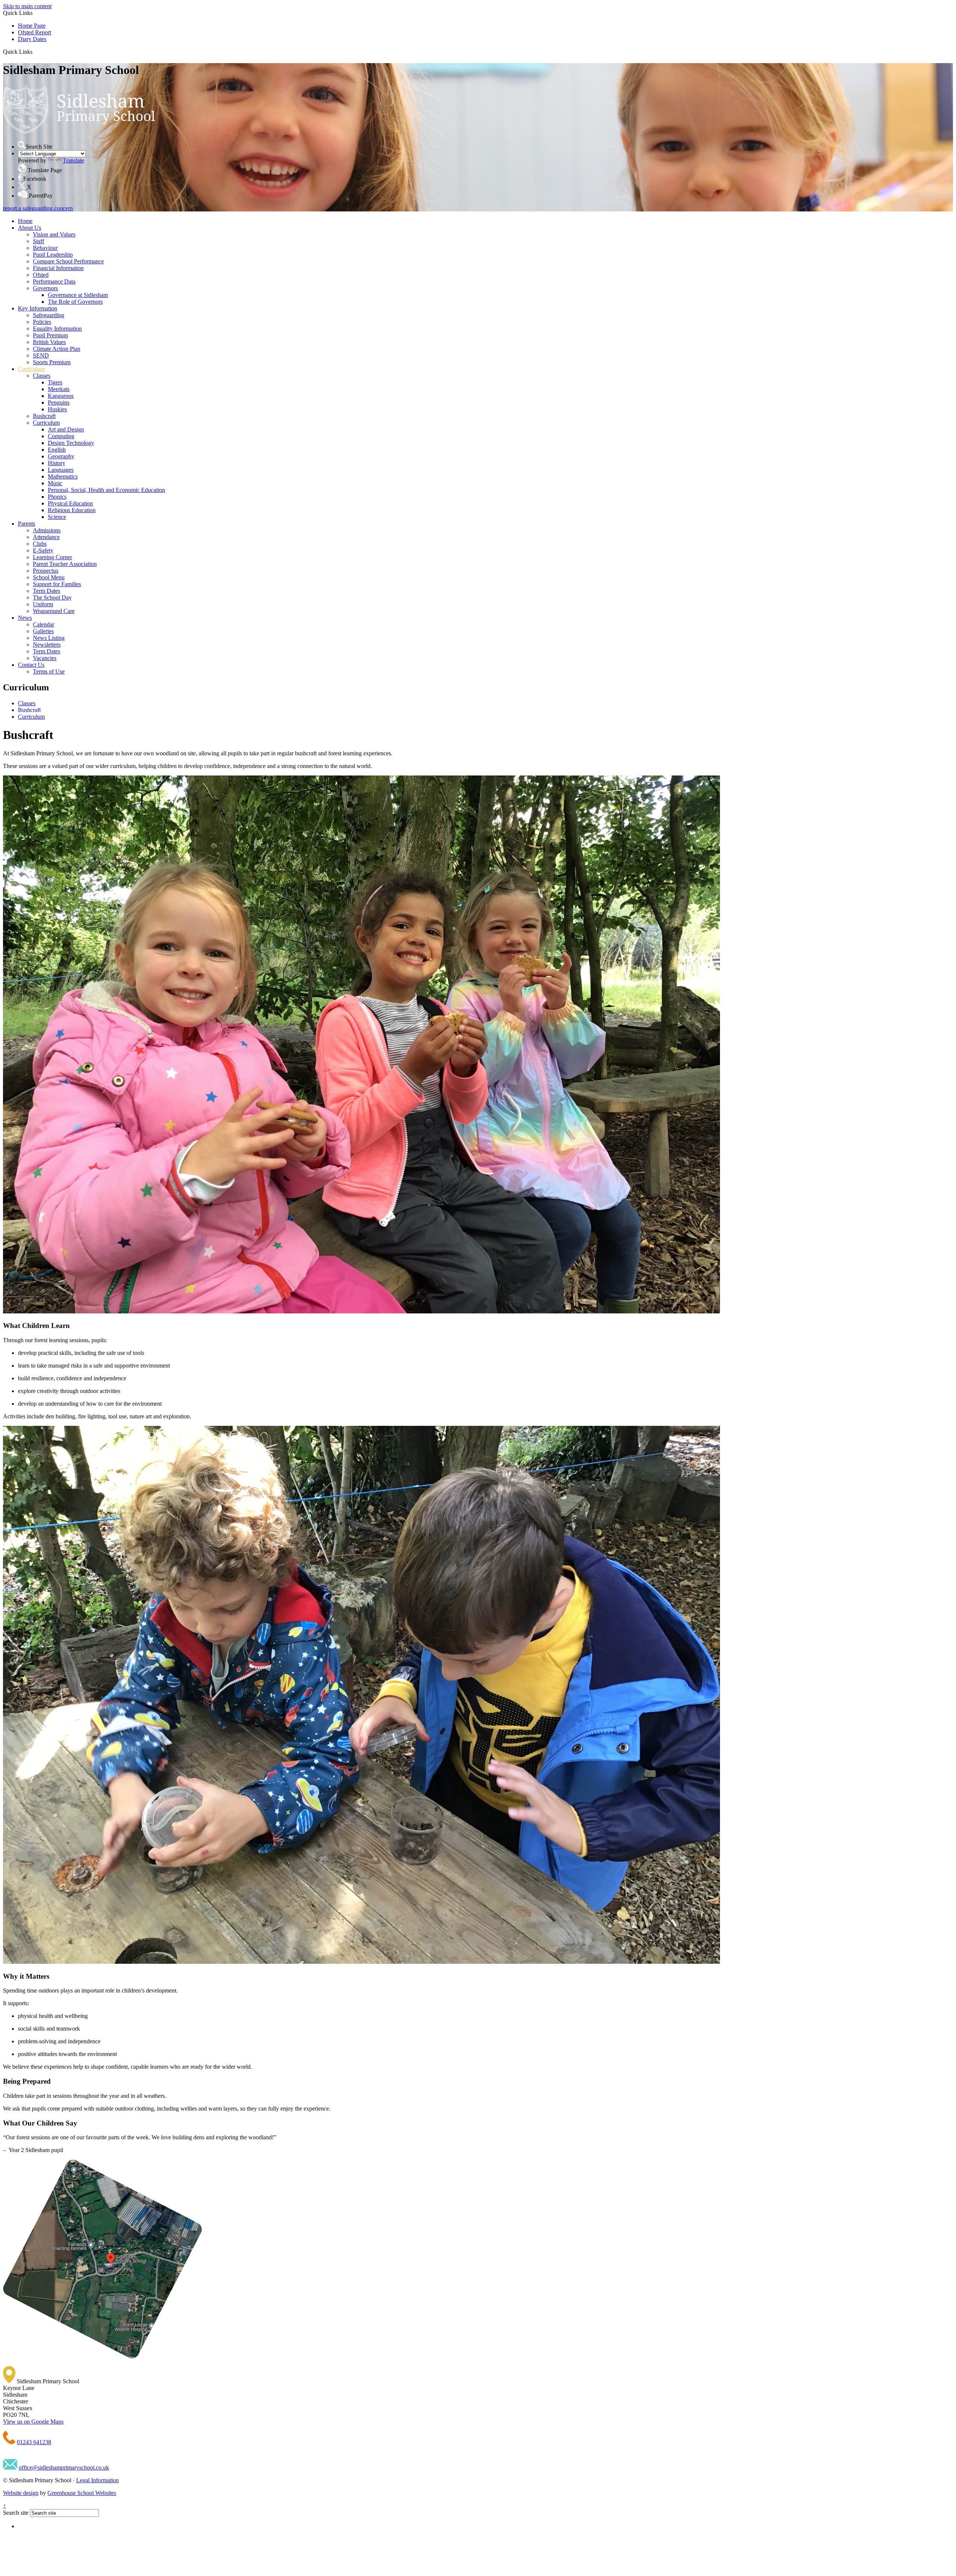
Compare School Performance (68, 261)
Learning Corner (52, 557)
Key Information (38, 308)
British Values (49, 342)
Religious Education (72, 510)
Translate (73, 160)
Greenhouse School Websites (82, 2493)
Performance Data (54, 281)
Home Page (32, 26)
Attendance (46, 537)
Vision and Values (54, 234)
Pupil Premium (50, 335)
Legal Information (97, 2480)
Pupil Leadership (53, 255)
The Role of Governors (75, 302)
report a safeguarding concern (38, 208)
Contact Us (31, 665)
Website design (21, 2493)
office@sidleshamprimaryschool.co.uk (64, 2467)
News (25, 618)
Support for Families (57, 584)
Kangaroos (61, 396)
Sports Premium (52, 362)
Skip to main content (27, 6)
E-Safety (43, 550)
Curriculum (31, 369)
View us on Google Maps (33, 2422)
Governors (45, 288)
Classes (42, 376)
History (57, 463)
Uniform (43, 604)
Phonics (57, 497)
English (57, 450)
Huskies (57, 409)
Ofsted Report (35, 32)
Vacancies (45, 658)
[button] (35, 52)
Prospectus (46, 571)
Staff (38, 241)
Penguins (59, 402)
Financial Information (58, 268)
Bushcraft (44, 416)
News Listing (49, 638)
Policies (42, 322)
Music (55, 483)
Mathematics (63, 476)
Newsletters (47, 645)
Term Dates (46, 591)
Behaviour (45, 248)
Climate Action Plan (57, 349)
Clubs (40, 544)
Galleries (43, 631)
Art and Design (66, 429)
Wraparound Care (54, 611)
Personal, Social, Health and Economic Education (106, 490)
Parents (27, 524)
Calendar (44, 624)
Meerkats (59, 389)
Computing (61, 436)
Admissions (47, 530)
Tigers (55, 382)
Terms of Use (49, 671)
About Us (30, 228)
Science (57, 517)
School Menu (49, 577)
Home (25, 221)
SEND (41, 355)
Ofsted (41, 275)
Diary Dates (32, 39)
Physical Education (70, 503)
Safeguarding (49, 315)
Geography (61, 456)
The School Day (52, 597)
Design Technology (71, 443)
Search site (16, 2513)
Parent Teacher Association (65, 564)
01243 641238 (34, 2442)
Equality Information (57, 329)
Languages (61, 470)
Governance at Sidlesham (78, 295)
